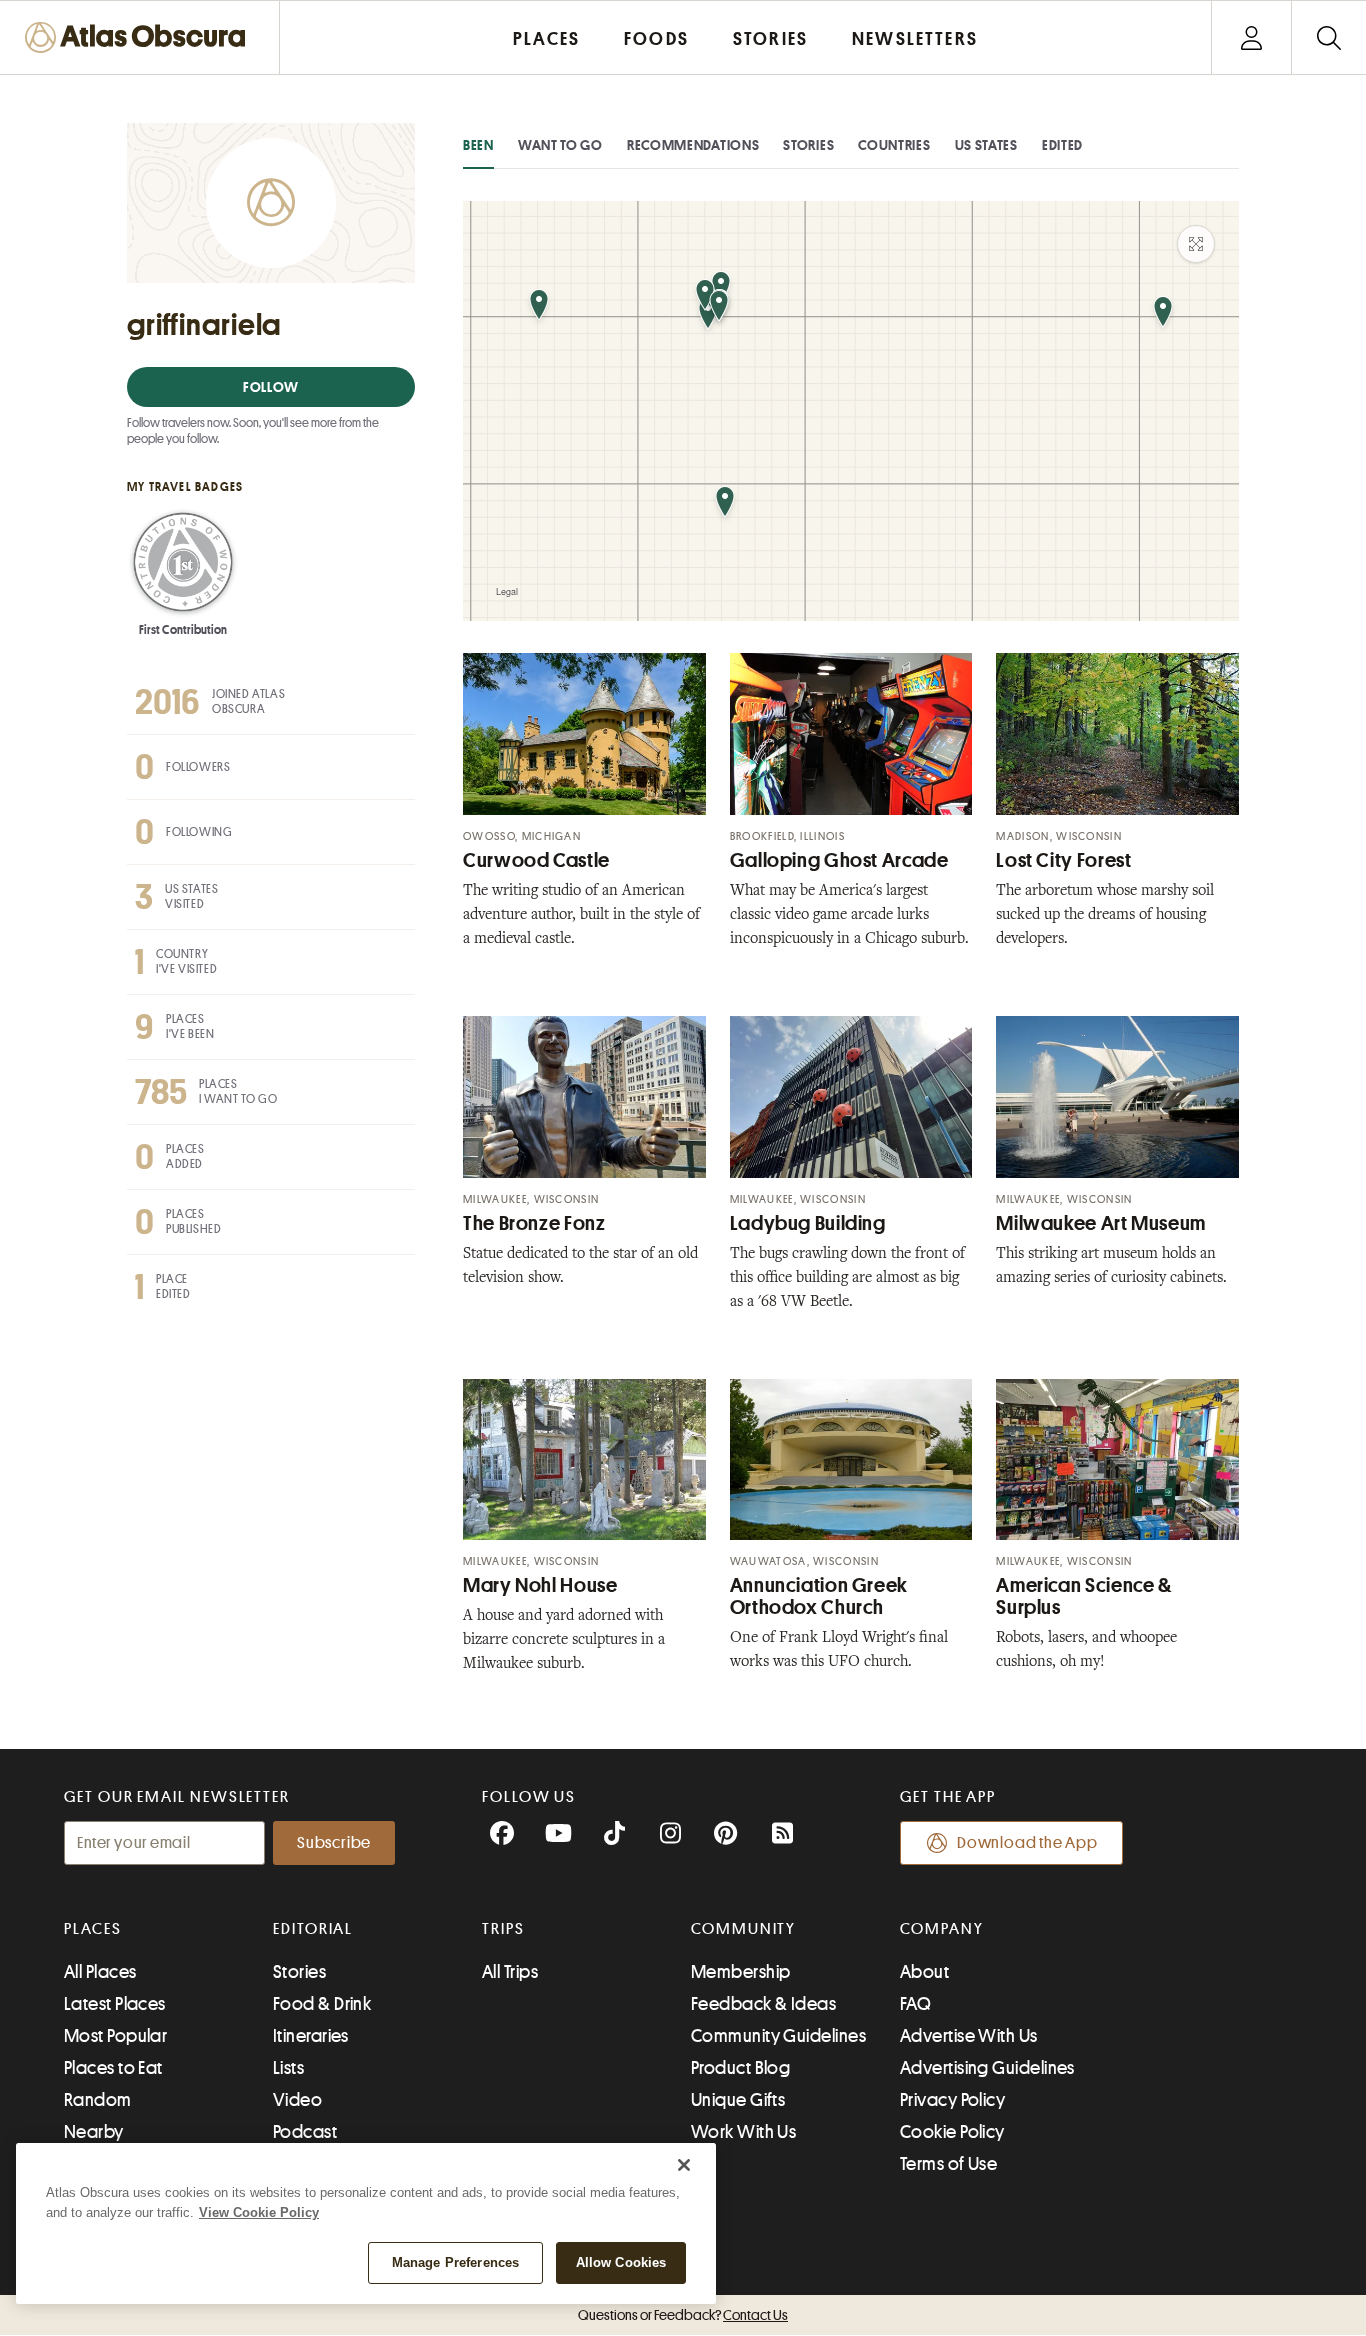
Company (941, 1929)
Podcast (305, 2132)
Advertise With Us (969, 2036)
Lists (288, 2068)
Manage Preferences (455, 2262)
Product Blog (740, 2068)
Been (478, 145)
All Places (100, 1972)
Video (297, 2100)
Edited (1062, 145)
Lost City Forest (1063, 860)
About (924, 1972)
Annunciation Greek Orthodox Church (819, 1596)
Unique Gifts (738, 2100)
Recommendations (693, 145)
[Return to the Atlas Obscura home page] (140, 37)
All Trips (510, 1972)
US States (986, 145)
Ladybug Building (808, 1223)
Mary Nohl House (540, 1585)
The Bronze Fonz (534, 1223)
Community (743, 1929)
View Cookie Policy (259, 2212)
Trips (503, 1929)
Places (93, 1929)
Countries (894, 145)
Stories (808, 145)
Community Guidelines (778, 2036)
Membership (741, 1972)
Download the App (1027, 1843)
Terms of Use (948, 2164)
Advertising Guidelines (987, 2068)
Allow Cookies (621, 2262)
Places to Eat (113, 2068)
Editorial (313, 1929)
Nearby (94, 2132)
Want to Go (560, 145)
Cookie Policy (952, 2132)
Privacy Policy (952, 2100)
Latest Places (115, 2004)
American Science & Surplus (1083, 1596)
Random (98, 2100)
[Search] (1328, 37)
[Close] (684, 2165)
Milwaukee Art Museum (1101, 1223)
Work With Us (743, 2132)
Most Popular (115, 2036)
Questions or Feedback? (683, 2315)
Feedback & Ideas (763, 2004)
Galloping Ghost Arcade (839, 860)
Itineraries (311, 2036)
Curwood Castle (536, 860)
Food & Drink (322, 2004)
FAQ (915, 2004)
